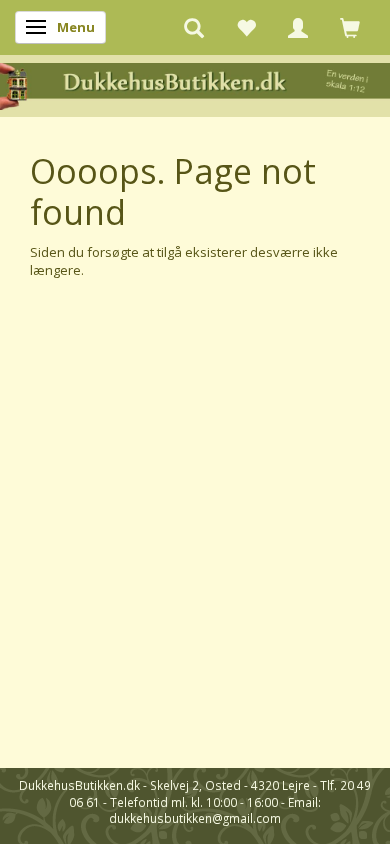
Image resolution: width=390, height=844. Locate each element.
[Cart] (350, 27)
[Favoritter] (246, 27)
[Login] (298, 27)
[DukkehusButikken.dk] (195, 84)
